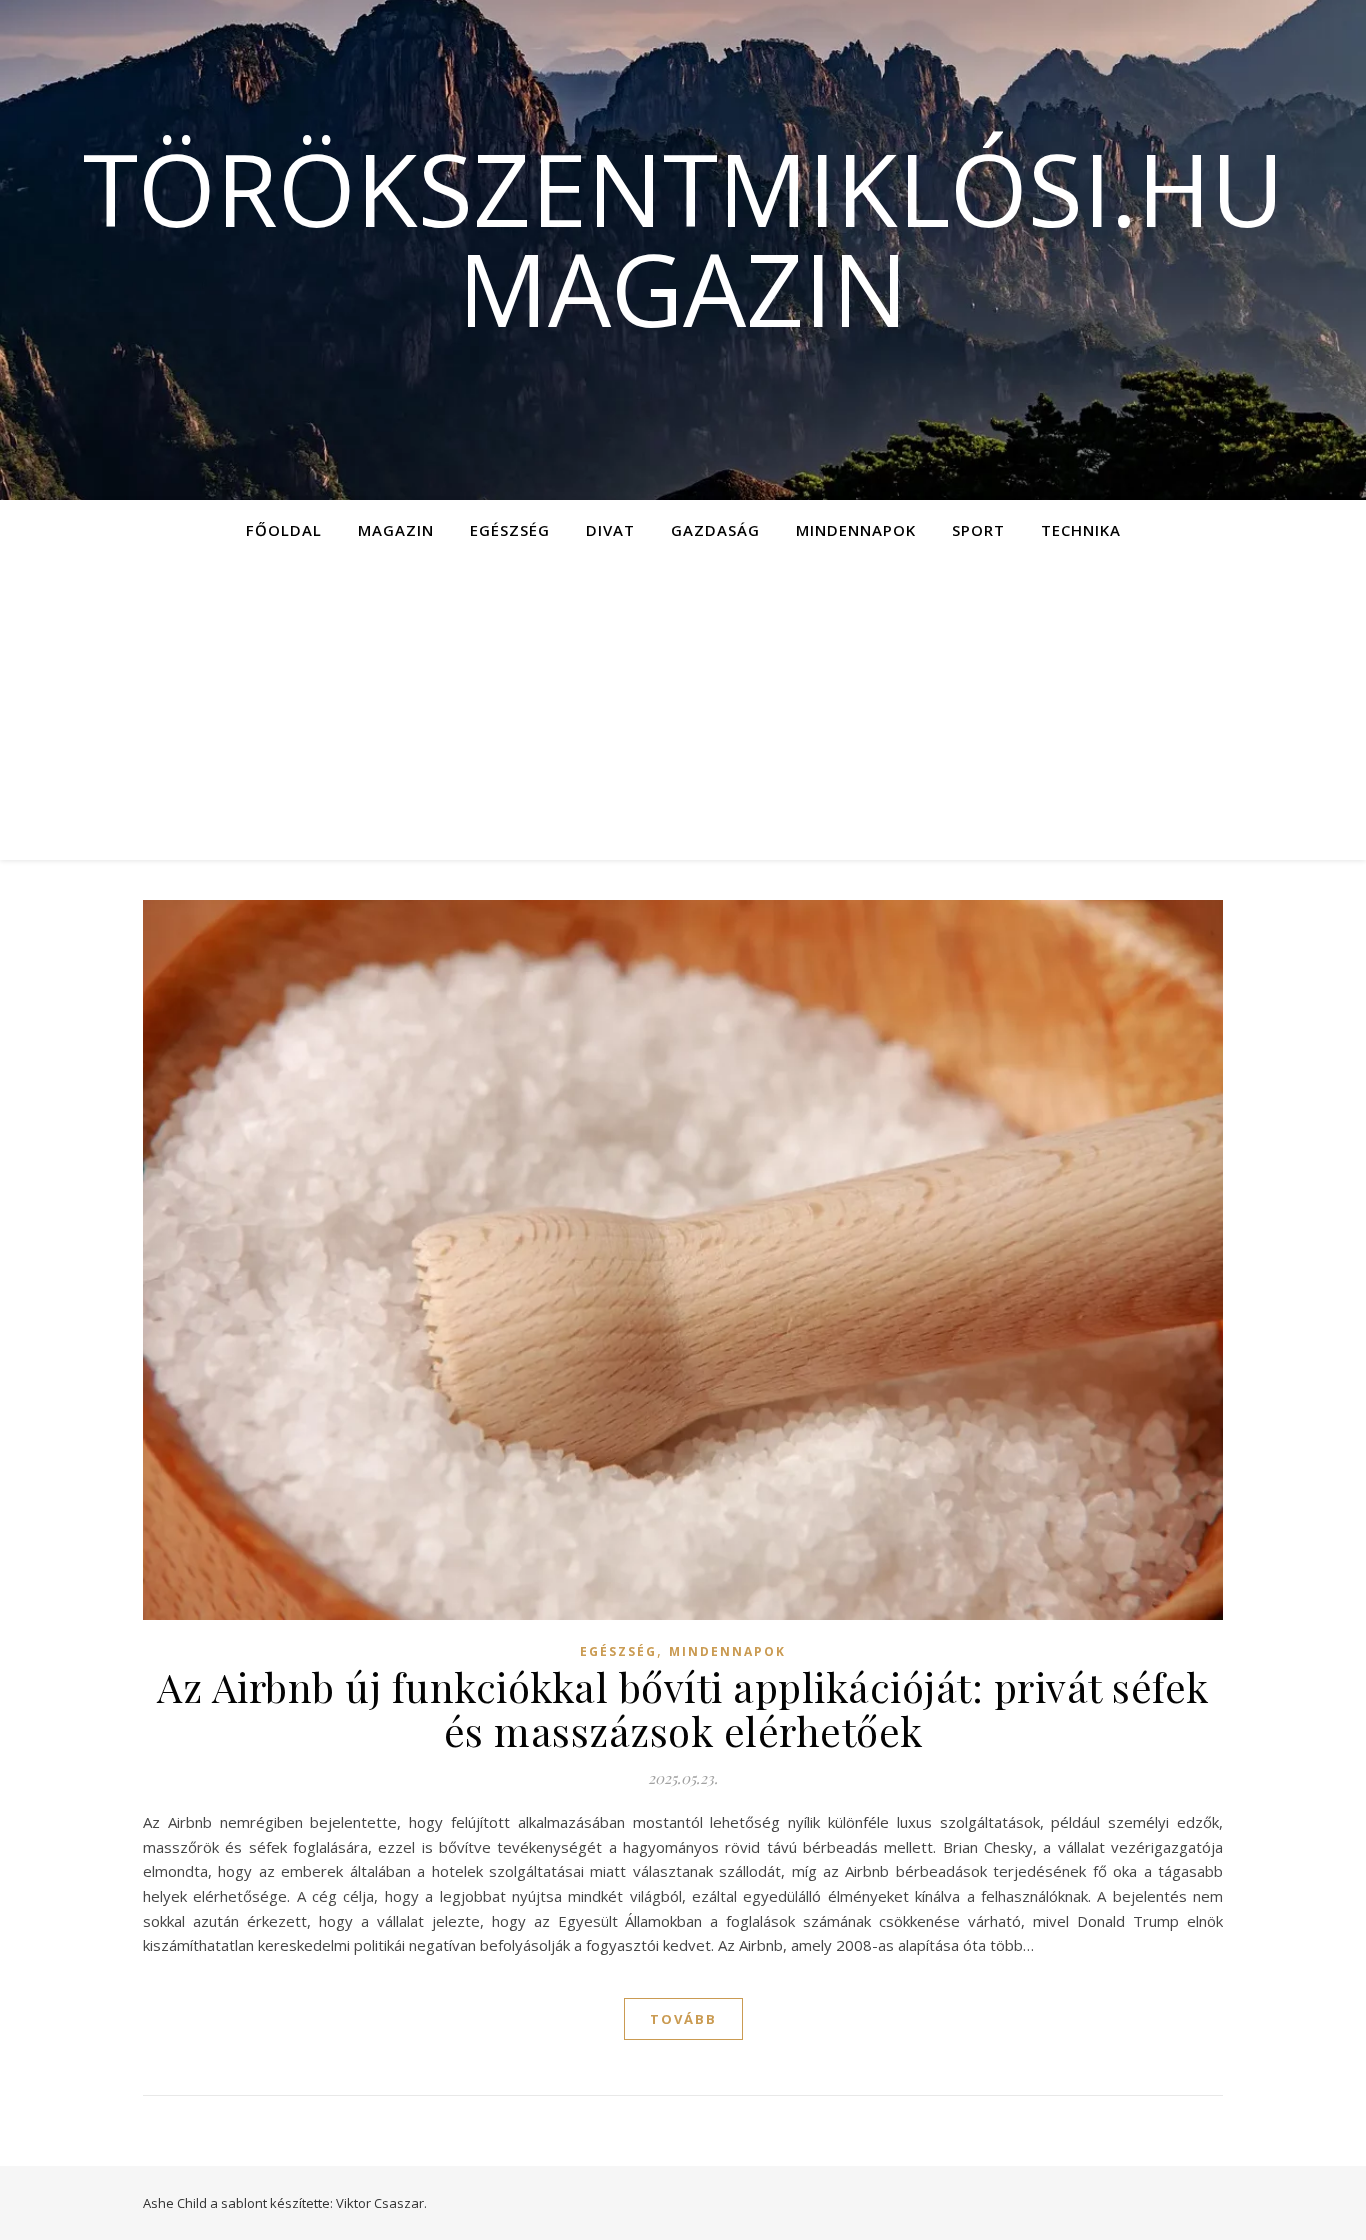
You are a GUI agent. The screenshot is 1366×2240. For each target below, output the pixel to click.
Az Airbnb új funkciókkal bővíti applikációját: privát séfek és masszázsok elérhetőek (683, 1708)
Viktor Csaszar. (381, 2203)
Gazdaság (715, 530)
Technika (1081, 530)
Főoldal (284, 530)
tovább (683, 2019)
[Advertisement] (683, 710)
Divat (610, 530)
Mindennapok (856, 530)
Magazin (396, 530)
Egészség (510, 530)
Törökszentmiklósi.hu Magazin (683, 238)
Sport (978, 530)
